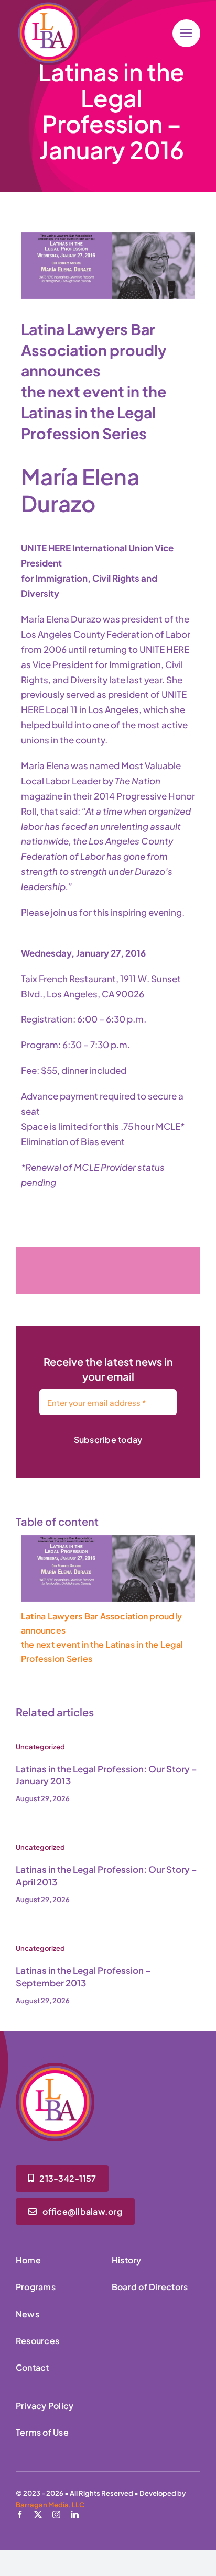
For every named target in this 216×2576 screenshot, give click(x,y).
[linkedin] (75, 2514)
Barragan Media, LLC (50, 2505)
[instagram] (56, 2514)
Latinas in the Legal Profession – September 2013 (83, 1977)
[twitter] (38, 2514)
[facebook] (20, 2514)
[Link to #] (186, 33)
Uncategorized (40, 1747)
